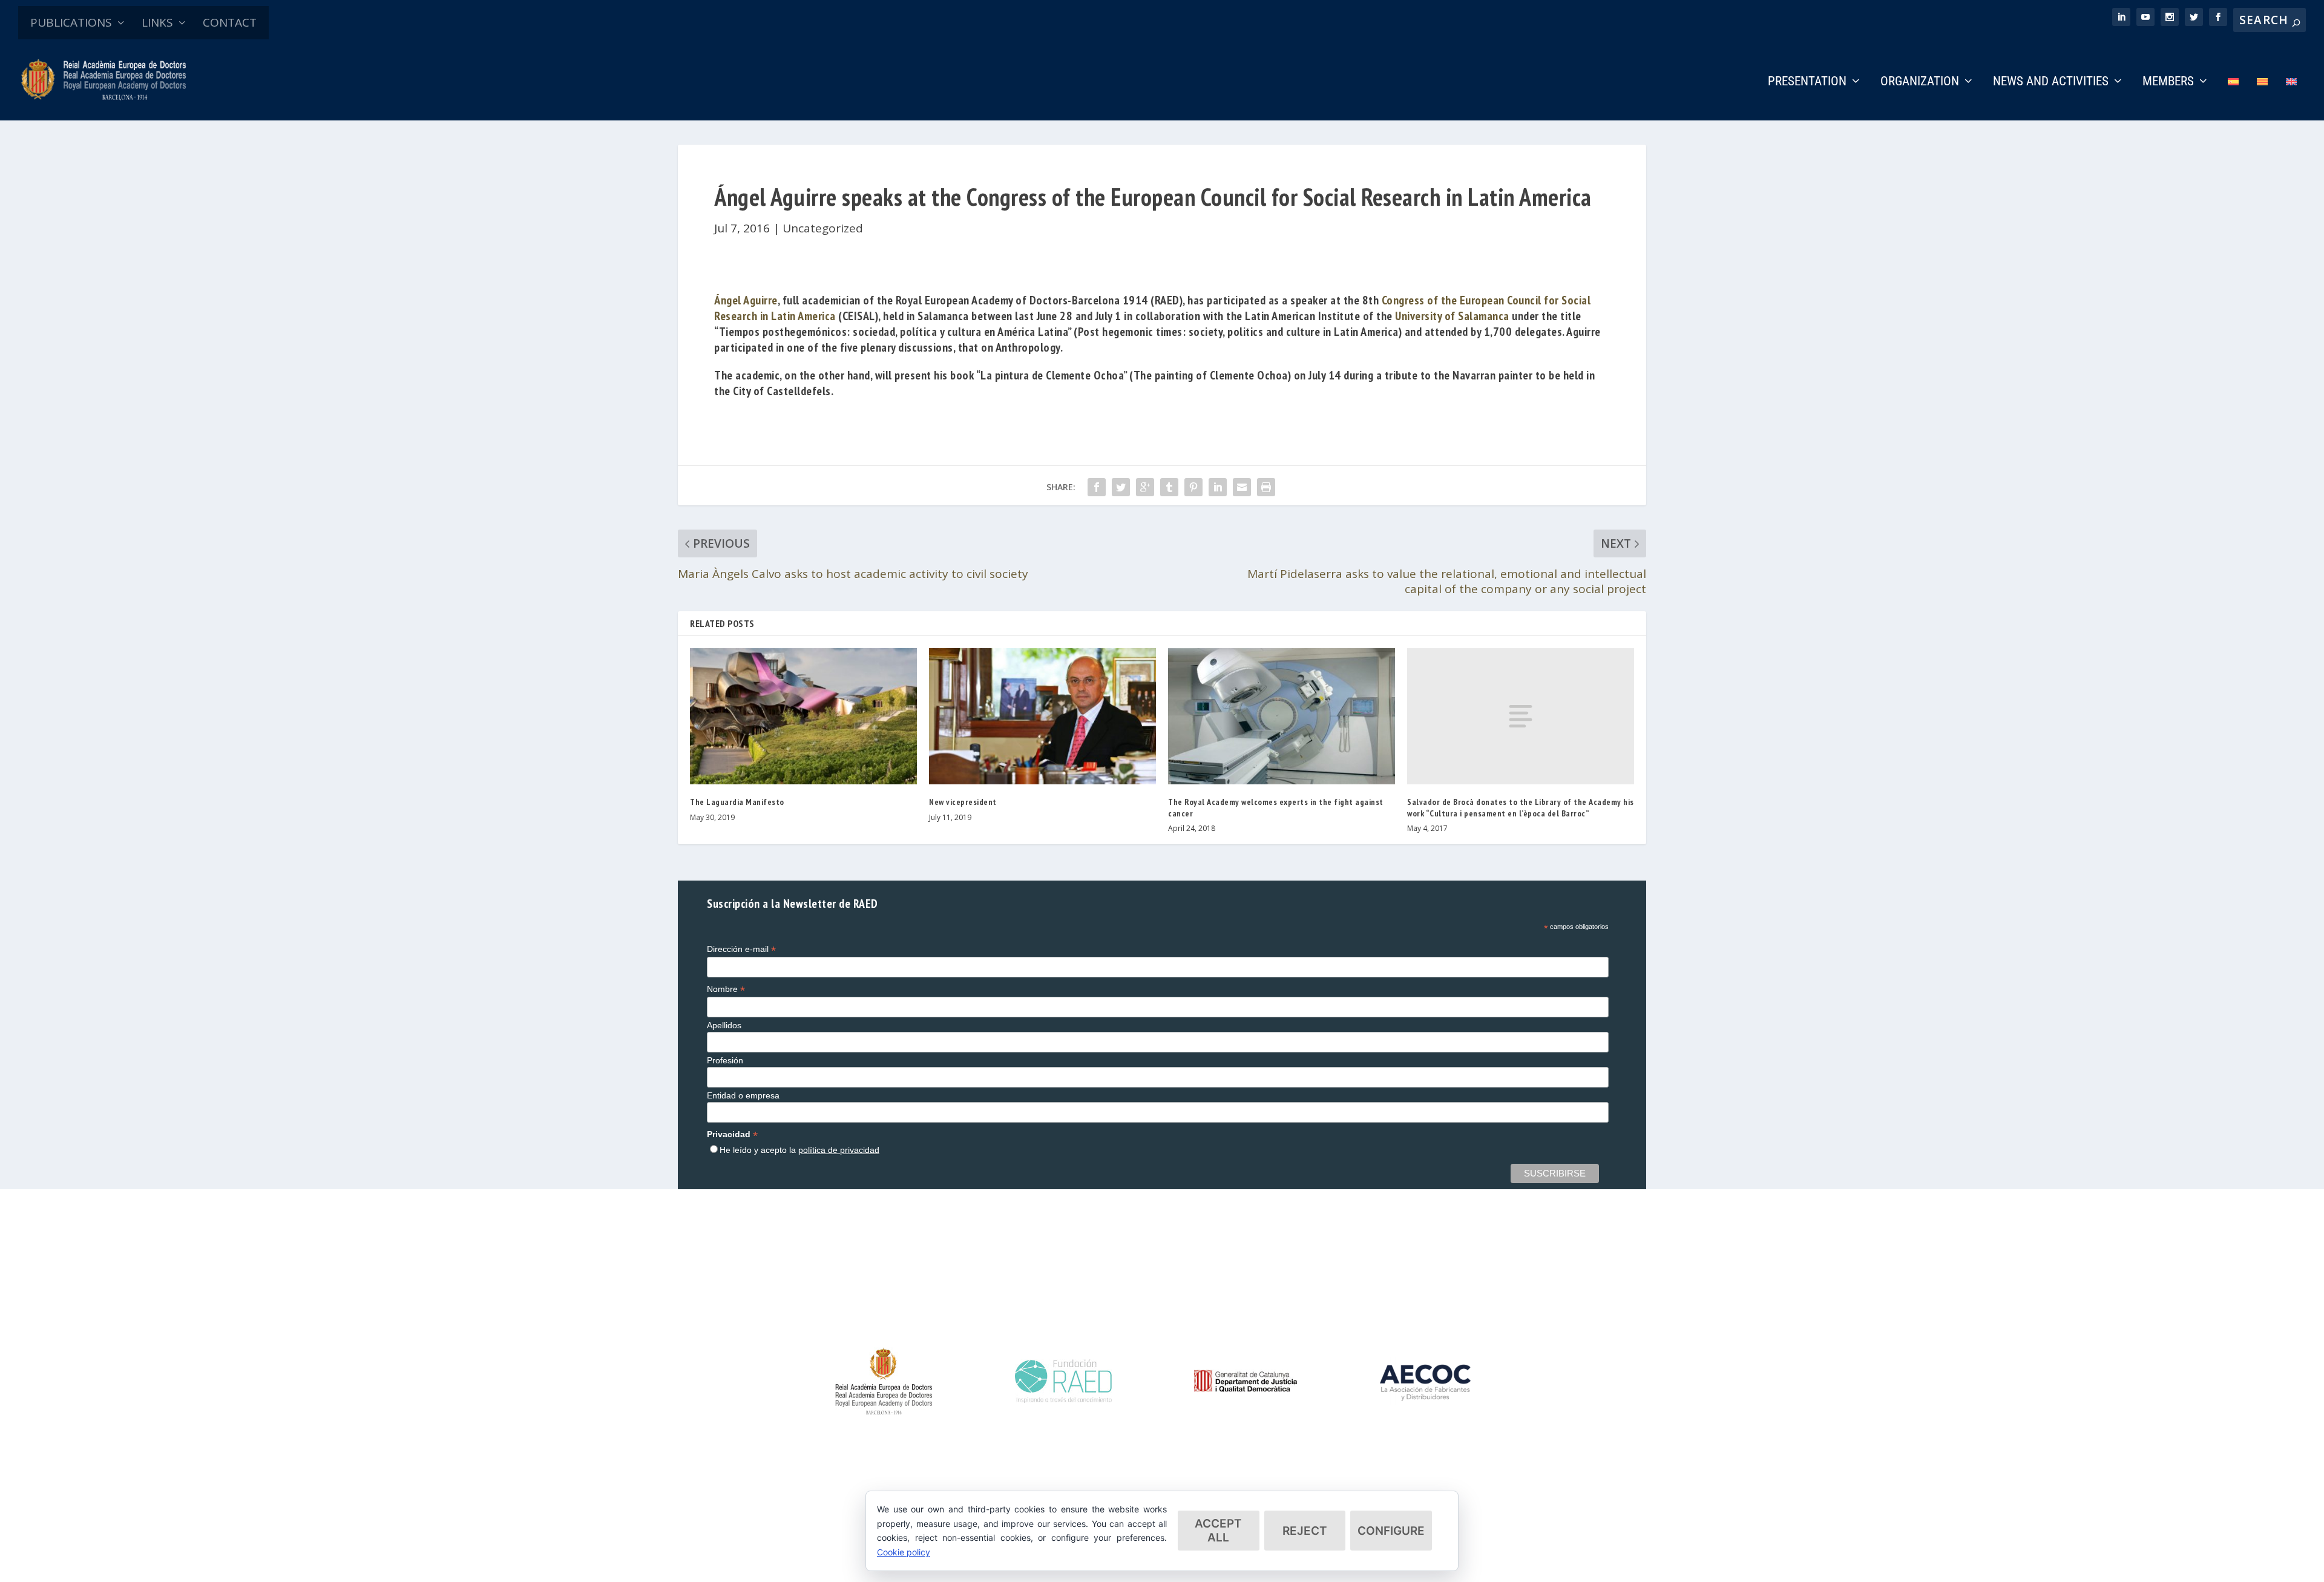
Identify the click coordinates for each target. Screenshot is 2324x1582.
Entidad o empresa (743, 1095)
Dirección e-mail (741, 949)
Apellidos (724, 1025)
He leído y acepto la (799, 1150)
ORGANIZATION (1920, 82)
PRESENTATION (1807, 82)
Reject (1305, 1531)
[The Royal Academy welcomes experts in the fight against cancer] (1282, 716)
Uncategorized (823, 228)
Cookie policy (904, 1552)
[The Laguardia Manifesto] (803, 716)
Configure (1391, 1531)
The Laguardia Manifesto (737, 802)
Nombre (726, 989)
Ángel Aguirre (746, 300)
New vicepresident (963, 802)
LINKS (157, 22)
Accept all (1218, 1531)
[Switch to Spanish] (2233, 98)
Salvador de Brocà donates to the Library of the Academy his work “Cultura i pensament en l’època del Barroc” (1521, 807)
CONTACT (230, 22)
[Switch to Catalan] (2262, 98)
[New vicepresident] (1042, 716)
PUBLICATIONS (71, 22)
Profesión (725, 1060)
